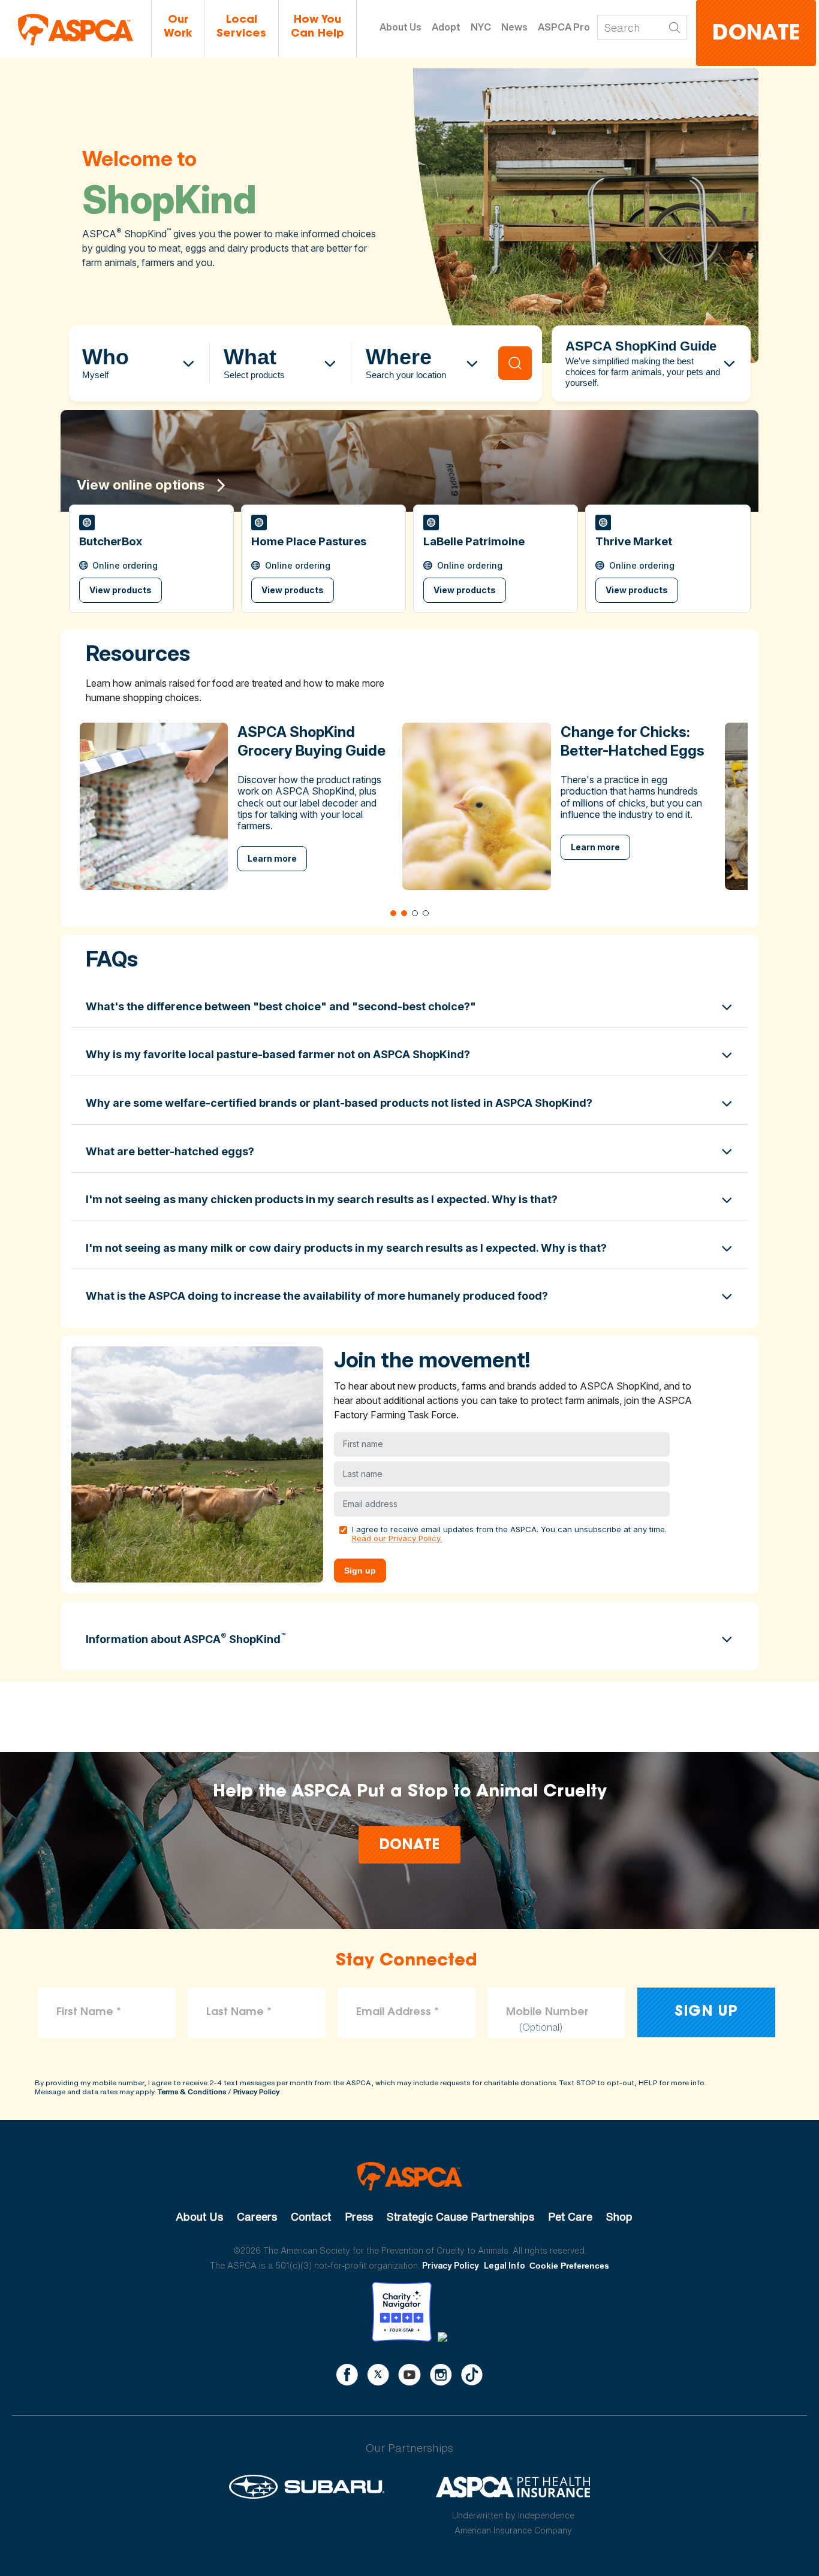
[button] (151, 559)
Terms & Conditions (192, 2092)
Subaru (307, 2487)
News (514, 27)
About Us (401, 27)
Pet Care (570, 2216)
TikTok (472, 2375)
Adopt (446, 27)
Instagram (441, 2375)
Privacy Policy (256, 2092)
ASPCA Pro (564, 27)
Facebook (347, 2375)
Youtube (409, 2375)
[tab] (393, 913)
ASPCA (410, 2176)
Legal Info (505, 2265)
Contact (311, 2216)
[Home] (76, 30)
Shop (619, 2216)
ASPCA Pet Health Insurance (514, 2487)
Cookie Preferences (569, 2266)
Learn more (272, 858)
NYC (481, 27)
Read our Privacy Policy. (397, 1538)
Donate (756, 34)
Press (359, 2216)
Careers (257, 2216)
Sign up (360, 1571)
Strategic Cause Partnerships (460, 2216)
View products (121, 590)
